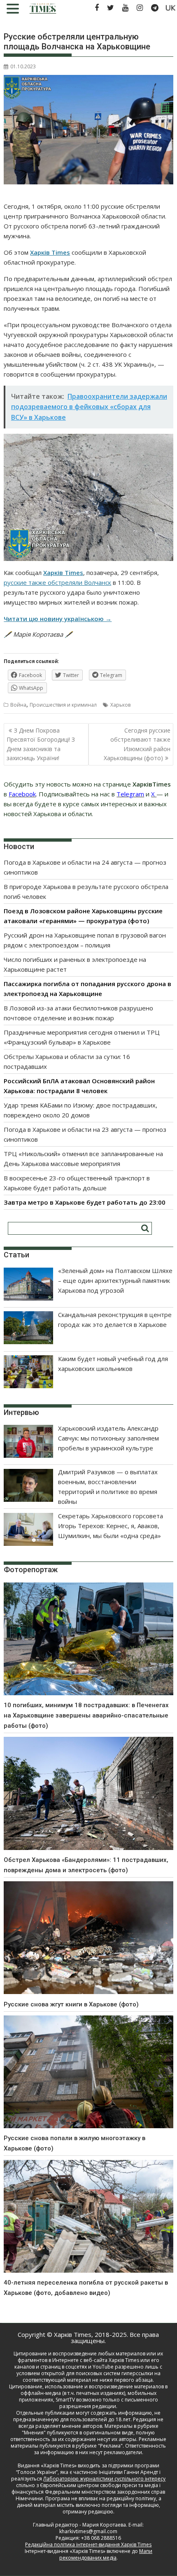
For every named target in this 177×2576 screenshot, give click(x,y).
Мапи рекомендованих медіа (106, 2554)
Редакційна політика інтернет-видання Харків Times (88, 2545)
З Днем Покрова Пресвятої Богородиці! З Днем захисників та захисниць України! (41, 744)
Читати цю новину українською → (58, 619)
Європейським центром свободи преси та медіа (100, 2485)
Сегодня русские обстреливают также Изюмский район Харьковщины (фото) (137, 744)
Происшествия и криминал (63, 705)
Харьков (120, 705)
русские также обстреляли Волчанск (57, 582)
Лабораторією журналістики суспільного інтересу (104, 2479)
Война (18, 705)
